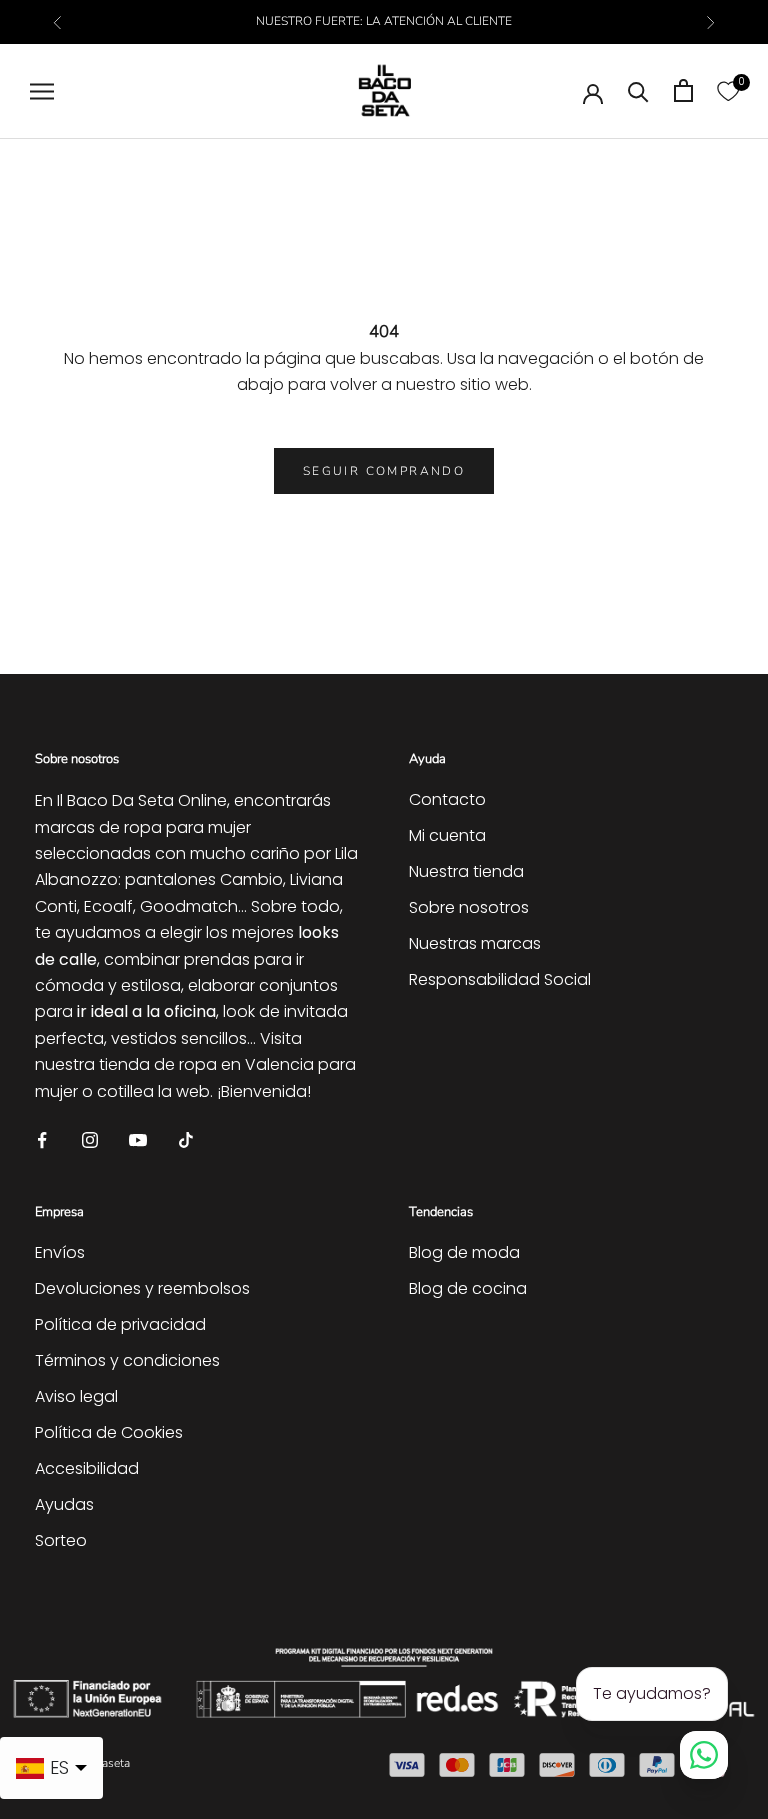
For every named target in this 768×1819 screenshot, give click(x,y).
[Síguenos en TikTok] (186, 1138)
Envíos (60, 1252)
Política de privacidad (120, 1324)
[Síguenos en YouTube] (138, 1138)
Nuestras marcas (475, 943)
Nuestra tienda (466, 871)
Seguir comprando (384, 471)
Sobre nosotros (469, 907)
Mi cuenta (447, 835)
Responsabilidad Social (500, 979)
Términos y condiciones (127, 1360)
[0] (728, 90)
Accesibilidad (87, 1468)
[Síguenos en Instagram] (90, 1138)
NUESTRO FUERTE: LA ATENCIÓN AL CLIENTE (384, 21)
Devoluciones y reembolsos (142, 1288)
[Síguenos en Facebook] (42, 1138)
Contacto (447, 799)
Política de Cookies (109, 1432)
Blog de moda (464, 1252)
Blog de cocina (468, 1288)
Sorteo (61, 1540)
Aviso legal (76, 1396)
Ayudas (64, 1504)
